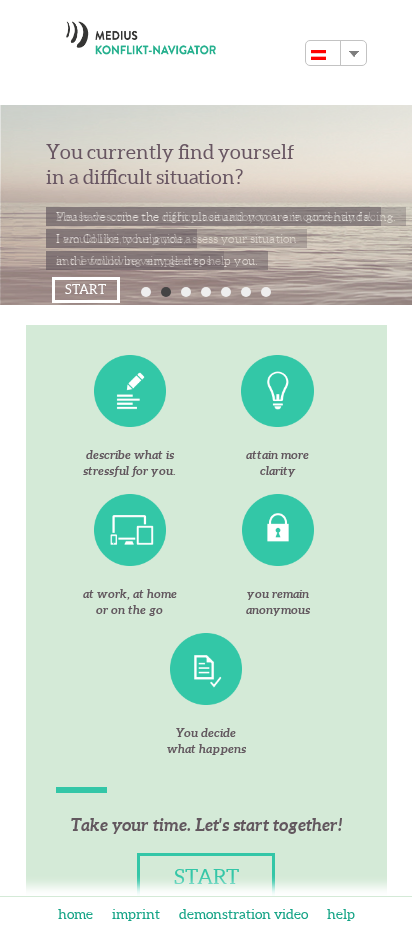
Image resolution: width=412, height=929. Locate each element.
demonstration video (245, 914)
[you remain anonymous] (278, 530)
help (341, 914)
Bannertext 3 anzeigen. (186, 292)
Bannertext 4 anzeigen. (206, 292)
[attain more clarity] (278, 391)
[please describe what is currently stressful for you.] (130, 391)
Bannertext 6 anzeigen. (246, 292)
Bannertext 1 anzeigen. (146, 292)
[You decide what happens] (206, 669)
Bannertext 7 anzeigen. (266, 292)
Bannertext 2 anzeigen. (166, 292)
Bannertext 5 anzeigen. (226, 292)
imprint (137, 914)
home (77, 914)
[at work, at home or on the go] (130, 530)
